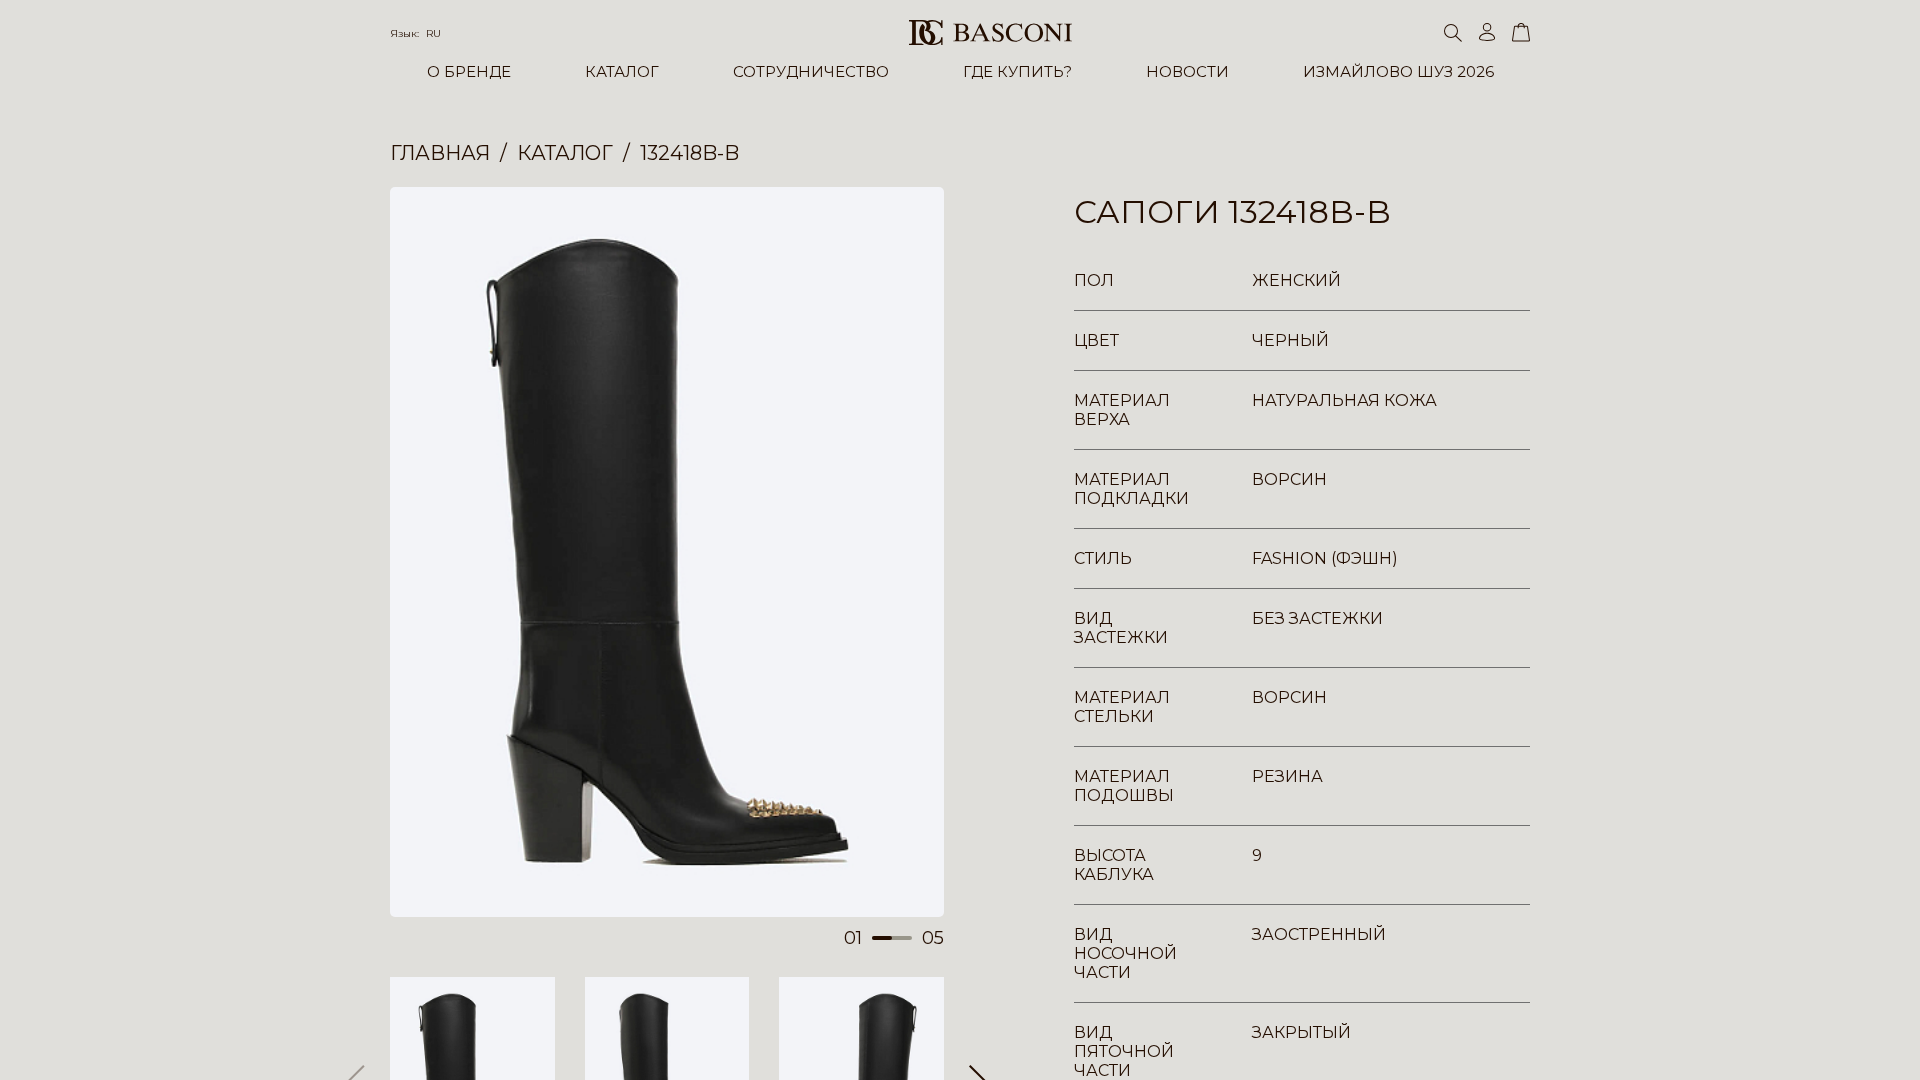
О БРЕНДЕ (469, 71)
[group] (667, 552)
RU (433, 33)
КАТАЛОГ (622, 71)
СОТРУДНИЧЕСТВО (811, 71)
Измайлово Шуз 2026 (1398, 71)
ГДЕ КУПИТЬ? (1017, 71)
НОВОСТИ (1187, 71)
